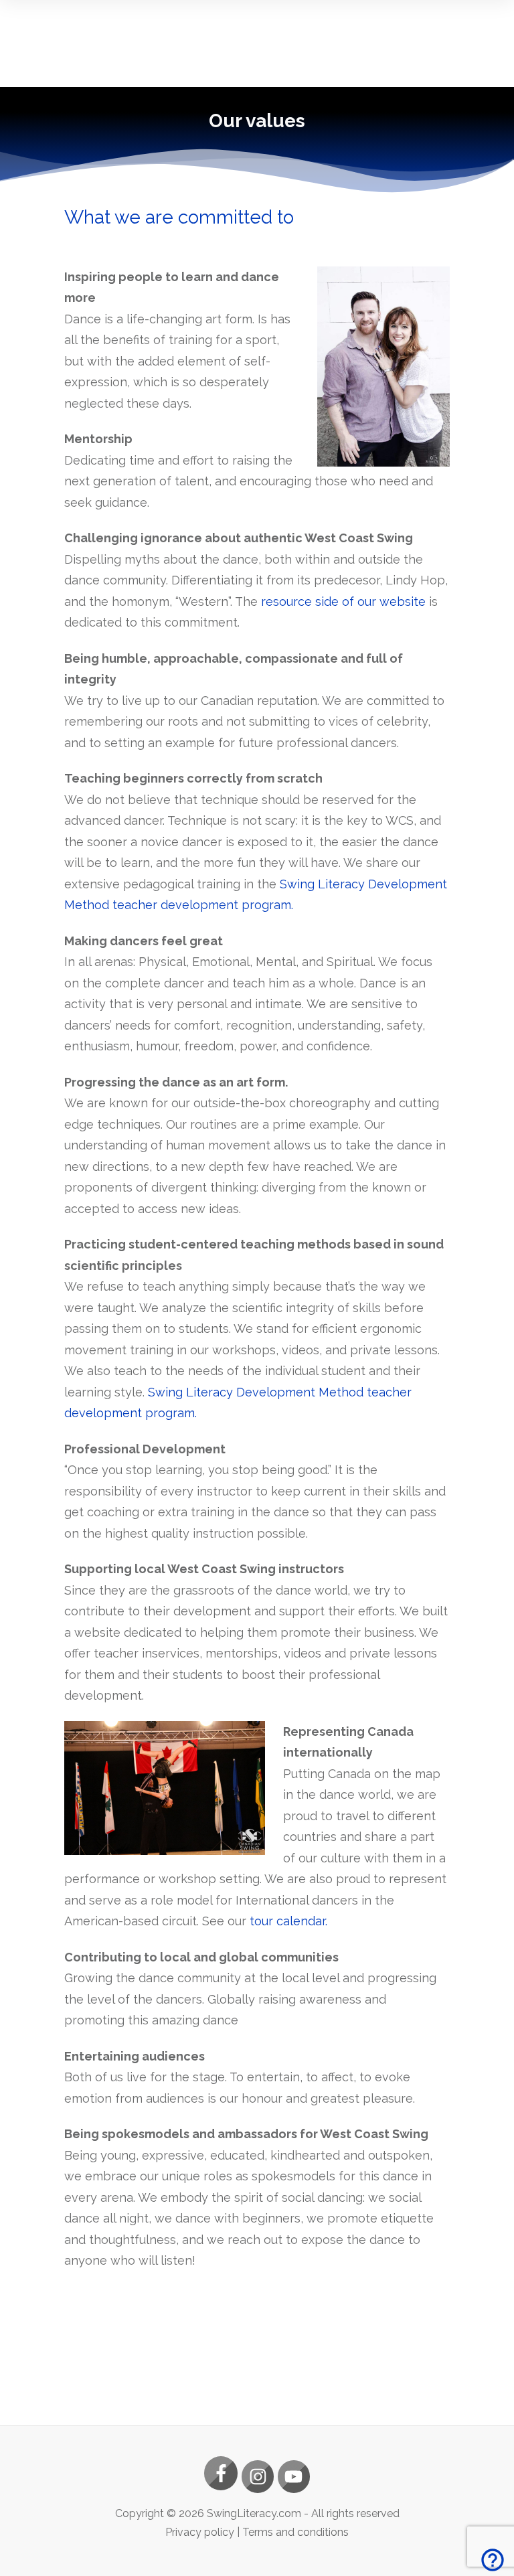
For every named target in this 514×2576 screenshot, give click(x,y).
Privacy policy (200, 2532)
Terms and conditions (295, 2532)
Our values (257, 121)
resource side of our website (343, 601)
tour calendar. (288, 1921)
